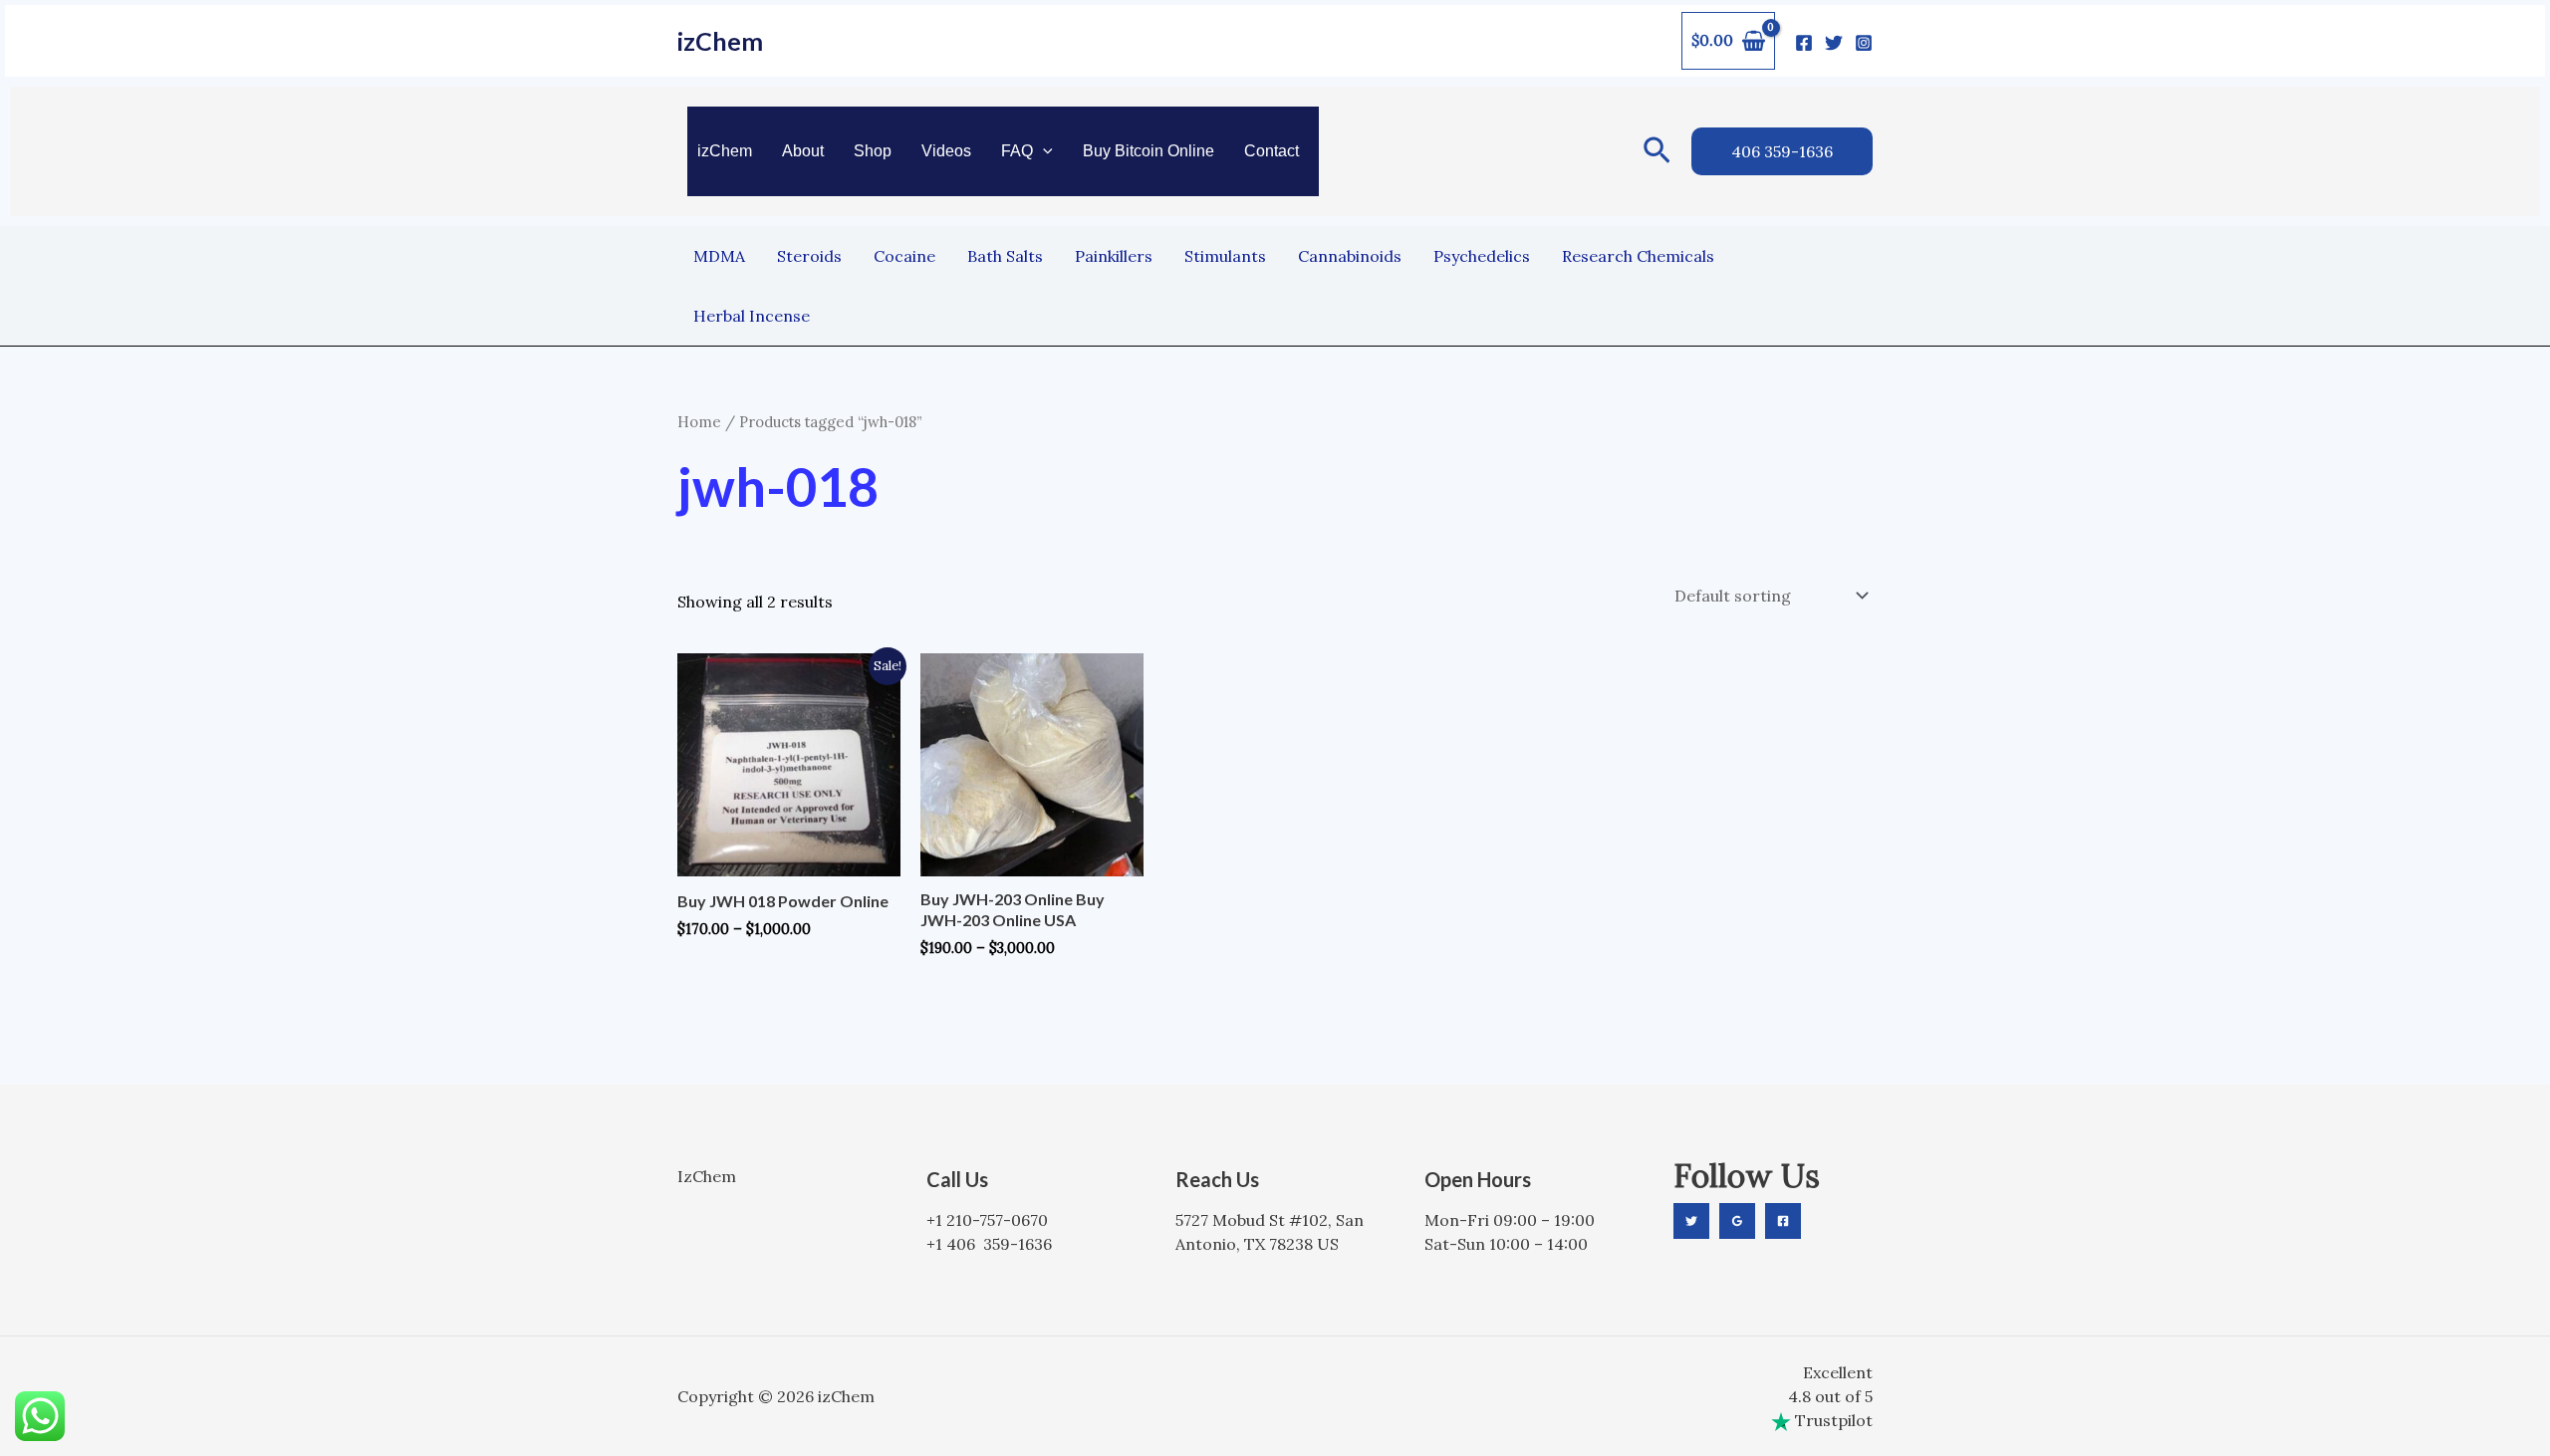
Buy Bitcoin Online (1148, 151)
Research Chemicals (1638, 256)
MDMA (719, 256)
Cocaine (904, 256)
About (803, 151)
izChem (720, 41)
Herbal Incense (752, 316)
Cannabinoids (1350, 256)
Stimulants (1225, 256)
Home (699, 422)
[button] (1043, 151)
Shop (873, 151)
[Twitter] (1834, 43)
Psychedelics (1482, 256)
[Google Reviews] (1737, 1221)
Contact (1272, 151)
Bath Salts (1005, 256)
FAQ (1017, 151)
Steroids (809, 256)
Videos (946, 151)
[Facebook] (1804, 43)
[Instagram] (1864, 43)
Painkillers (1114, 256)
